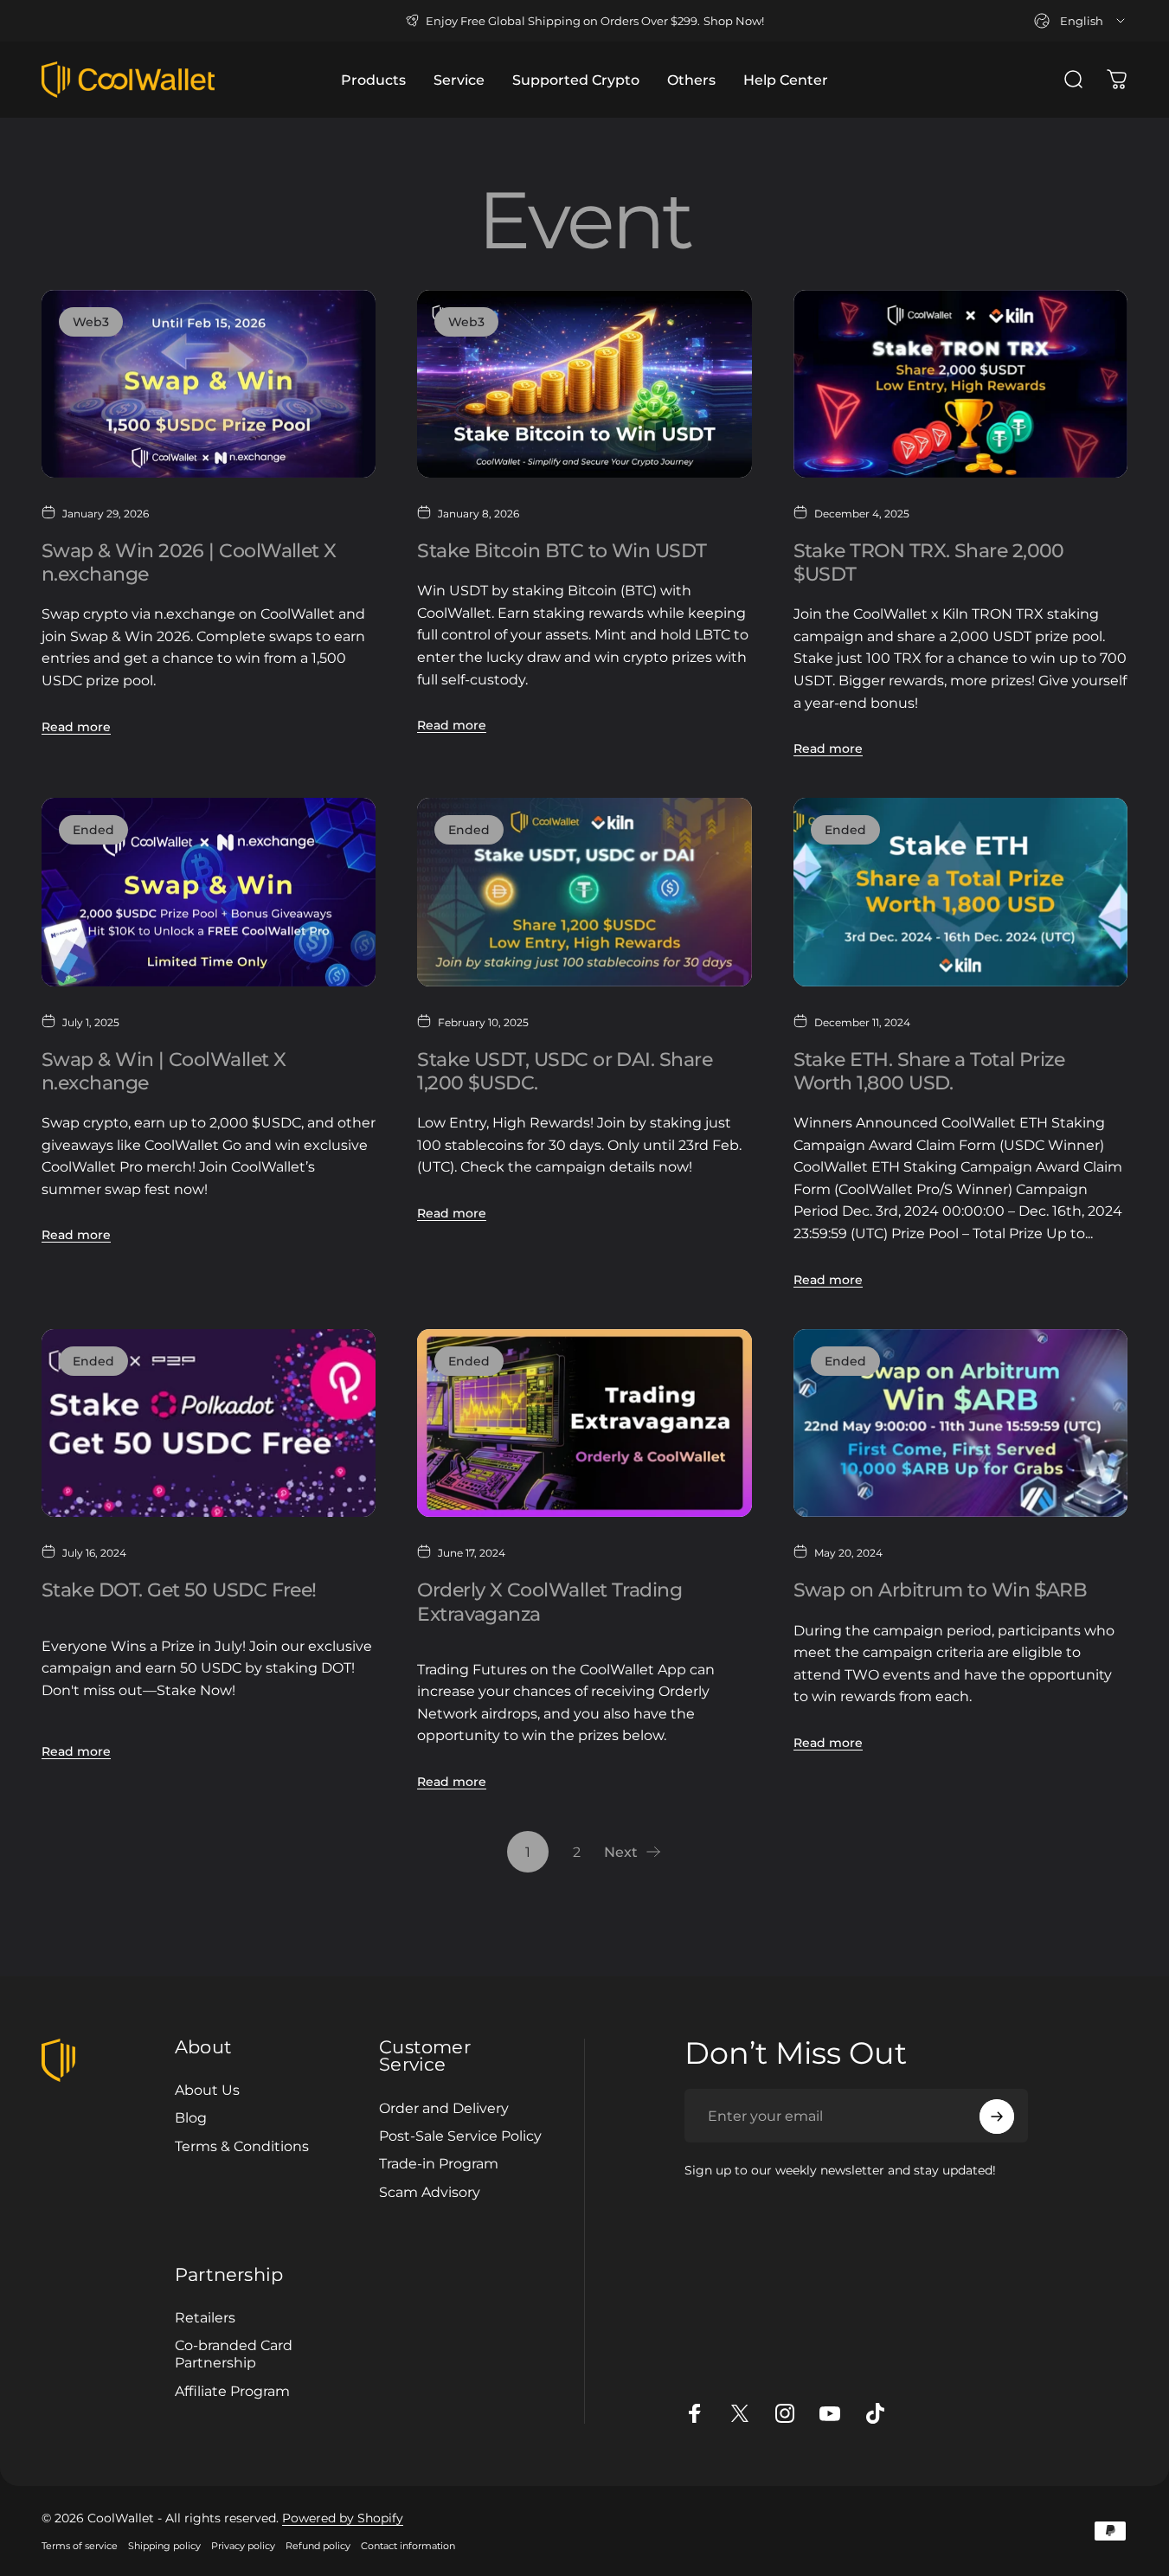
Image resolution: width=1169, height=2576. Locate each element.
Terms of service (80, 2546)
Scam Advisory (430, 2192)
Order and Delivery (444, 2108)
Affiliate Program (232, 2391)
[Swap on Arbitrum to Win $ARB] (960, 1423)
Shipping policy (164, 2546)
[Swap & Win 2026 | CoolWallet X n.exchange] (209, 384)
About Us (207, 2090)
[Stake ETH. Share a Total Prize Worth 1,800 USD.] (960, 892)
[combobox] (1081, 21)
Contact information (408, 2546)
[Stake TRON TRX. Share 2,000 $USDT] (960, 384)
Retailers (205, 2317)
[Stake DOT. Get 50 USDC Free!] (209, 1423)
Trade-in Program (439, 2163)
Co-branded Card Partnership (234, 2354)
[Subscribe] (997, 2117)
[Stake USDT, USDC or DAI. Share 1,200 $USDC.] (584, 892)
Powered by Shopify (343, 2518)
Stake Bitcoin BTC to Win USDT (562, 550)
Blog (191, 2117)
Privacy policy (243, 2546)
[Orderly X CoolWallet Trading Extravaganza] (584, 1423)
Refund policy (318, 2546)
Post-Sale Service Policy (460, 2136)
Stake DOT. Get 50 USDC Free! (179, 1590)
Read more (76, 727)
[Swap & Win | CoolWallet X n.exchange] (209, 892)
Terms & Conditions (242, 2146)
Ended (93, 830)
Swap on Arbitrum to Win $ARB (941, 1590)
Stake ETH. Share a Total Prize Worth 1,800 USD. (931, 1071)
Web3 (91, 322)
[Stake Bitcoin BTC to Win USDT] (584, 384)
